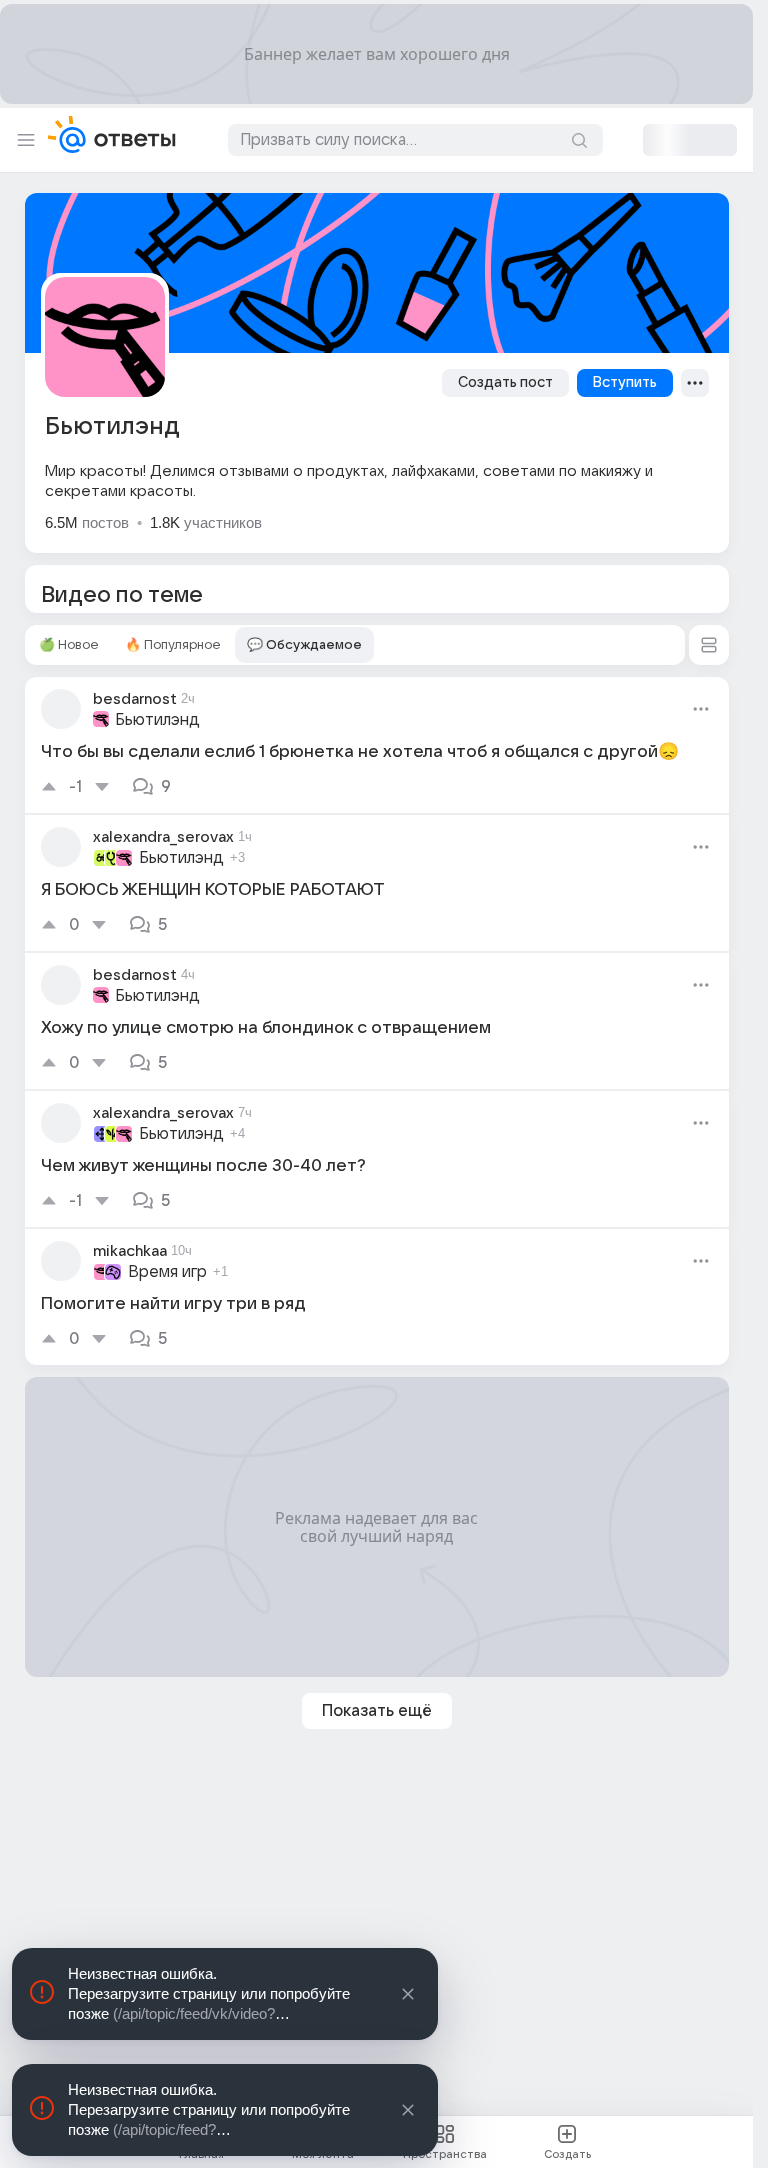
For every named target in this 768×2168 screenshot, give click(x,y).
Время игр (167, 1272)
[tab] (69, 645)
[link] (377, 745)
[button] (709, 645)
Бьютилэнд (157, 720)
